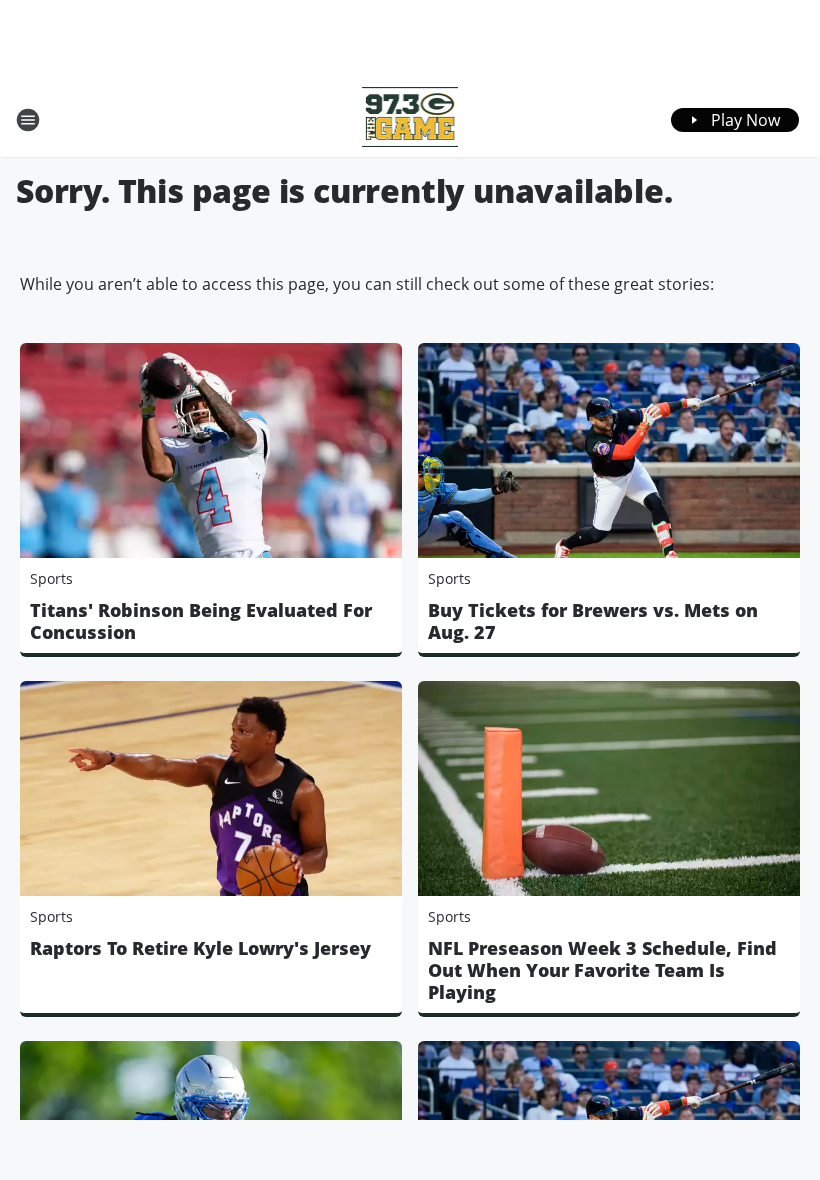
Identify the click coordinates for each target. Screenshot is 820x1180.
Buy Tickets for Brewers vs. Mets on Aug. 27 (593, 621)
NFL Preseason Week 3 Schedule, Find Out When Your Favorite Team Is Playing (602, 970)
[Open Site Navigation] (28, 120)
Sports (51, 578)
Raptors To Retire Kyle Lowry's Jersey (200, 948)
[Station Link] (410, 119)
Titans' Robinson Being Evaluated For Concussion (201, 621)
